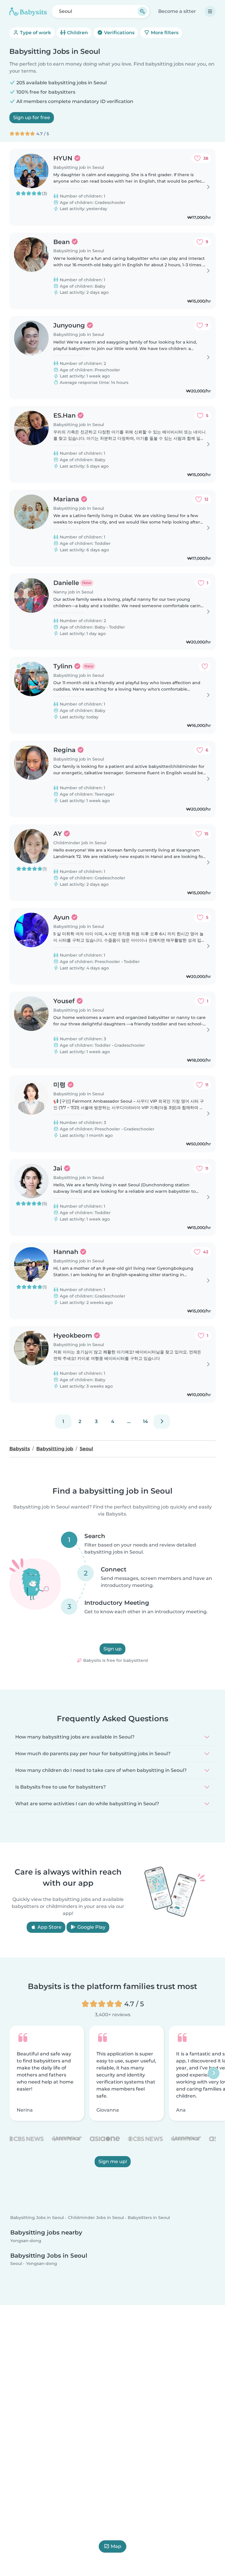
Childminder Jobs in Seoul (96, 2218)
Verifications (119, 33)
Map (116, 2546)
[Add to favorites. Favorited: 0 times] (205, 666)
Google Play (91, 1927)
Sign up (112, 1649)
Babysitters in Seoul (149, 2218)
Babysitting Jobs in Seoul (37, 2218)
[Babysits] (28, 11)
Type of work (35, 33)
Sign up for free (32, 117)
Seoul (16, 2264)
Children (77, 33)
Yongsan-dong (26, 2241)
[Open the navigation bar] (210, 11)
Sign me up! (113, 2161)
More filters (164, 33)
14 (145, 1421)
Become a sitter (177, 11)
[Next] (162, 1422)
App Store (49, 1927)
